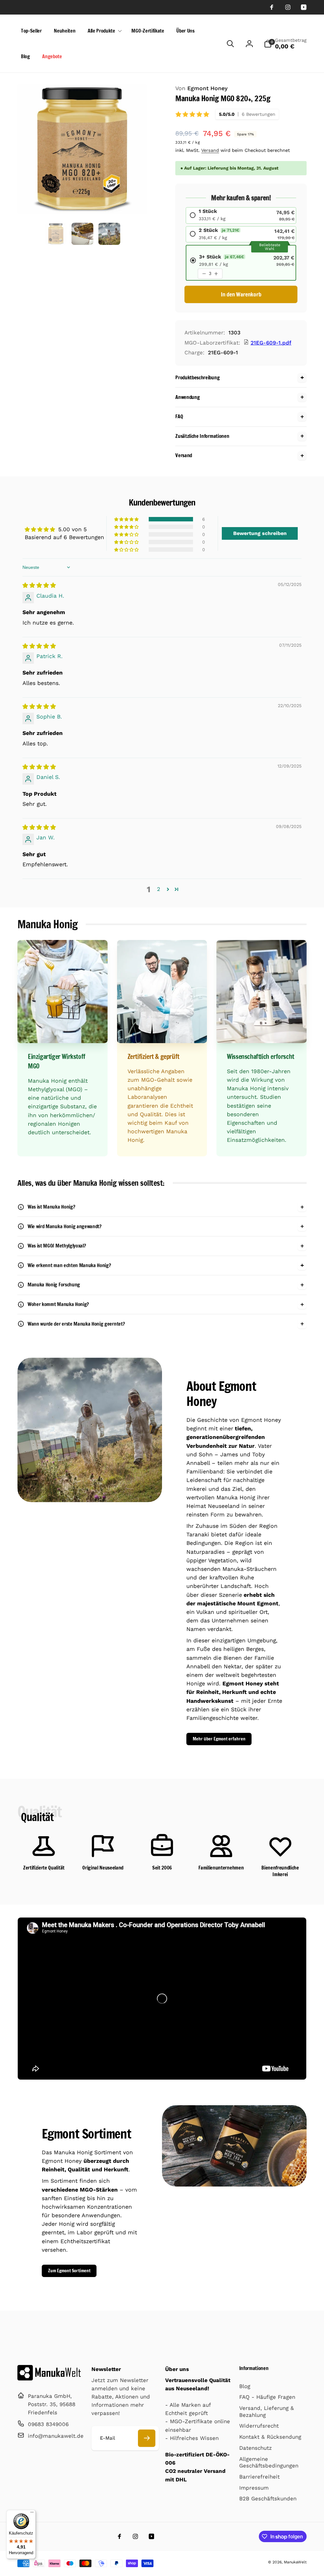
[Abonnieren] (147, 2438)
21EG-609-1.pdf (271, 343)
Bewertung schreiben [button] (260, 533)
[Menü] (32, 2514)
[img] (39, 585)
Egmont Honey (201, 88)
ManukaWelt (295, 2562)
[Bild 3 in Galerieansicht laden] (109, 234)
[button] (103, 31)
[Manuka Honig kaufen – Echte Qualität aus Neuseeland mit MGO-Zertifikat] (49, 2379)
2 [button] (159, 889)
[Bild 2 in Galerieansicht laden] (82, 234)
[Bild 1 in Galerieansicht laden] (56, 234)
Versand (210, 150)
